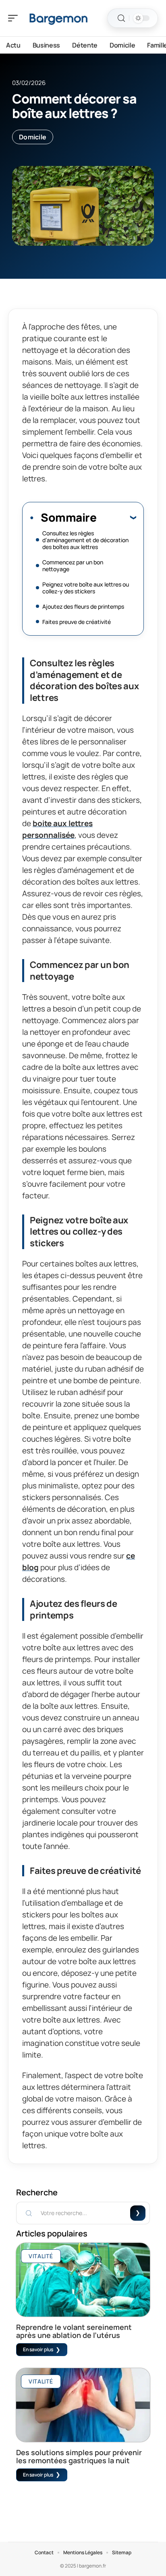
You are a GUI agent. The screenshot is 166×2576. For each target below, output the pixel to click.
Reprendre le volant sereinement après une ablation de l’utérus (74, 2331)
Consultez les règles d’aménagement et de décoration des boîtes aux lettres (85, 540)
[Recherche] (121, 18)
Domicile (33, 137)
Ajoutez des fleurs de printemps (83, 606)
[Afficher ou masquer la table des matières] (116, 517)
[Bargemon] (58, 18)
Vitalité (41, 2256)
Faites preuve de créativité (77, 622)
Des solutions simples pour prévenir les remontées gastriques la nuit (79, 2456)
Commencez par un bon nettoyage (73, 566)
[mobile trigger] (15, 18)
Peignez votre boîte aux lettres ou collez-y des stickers (86, 588)
